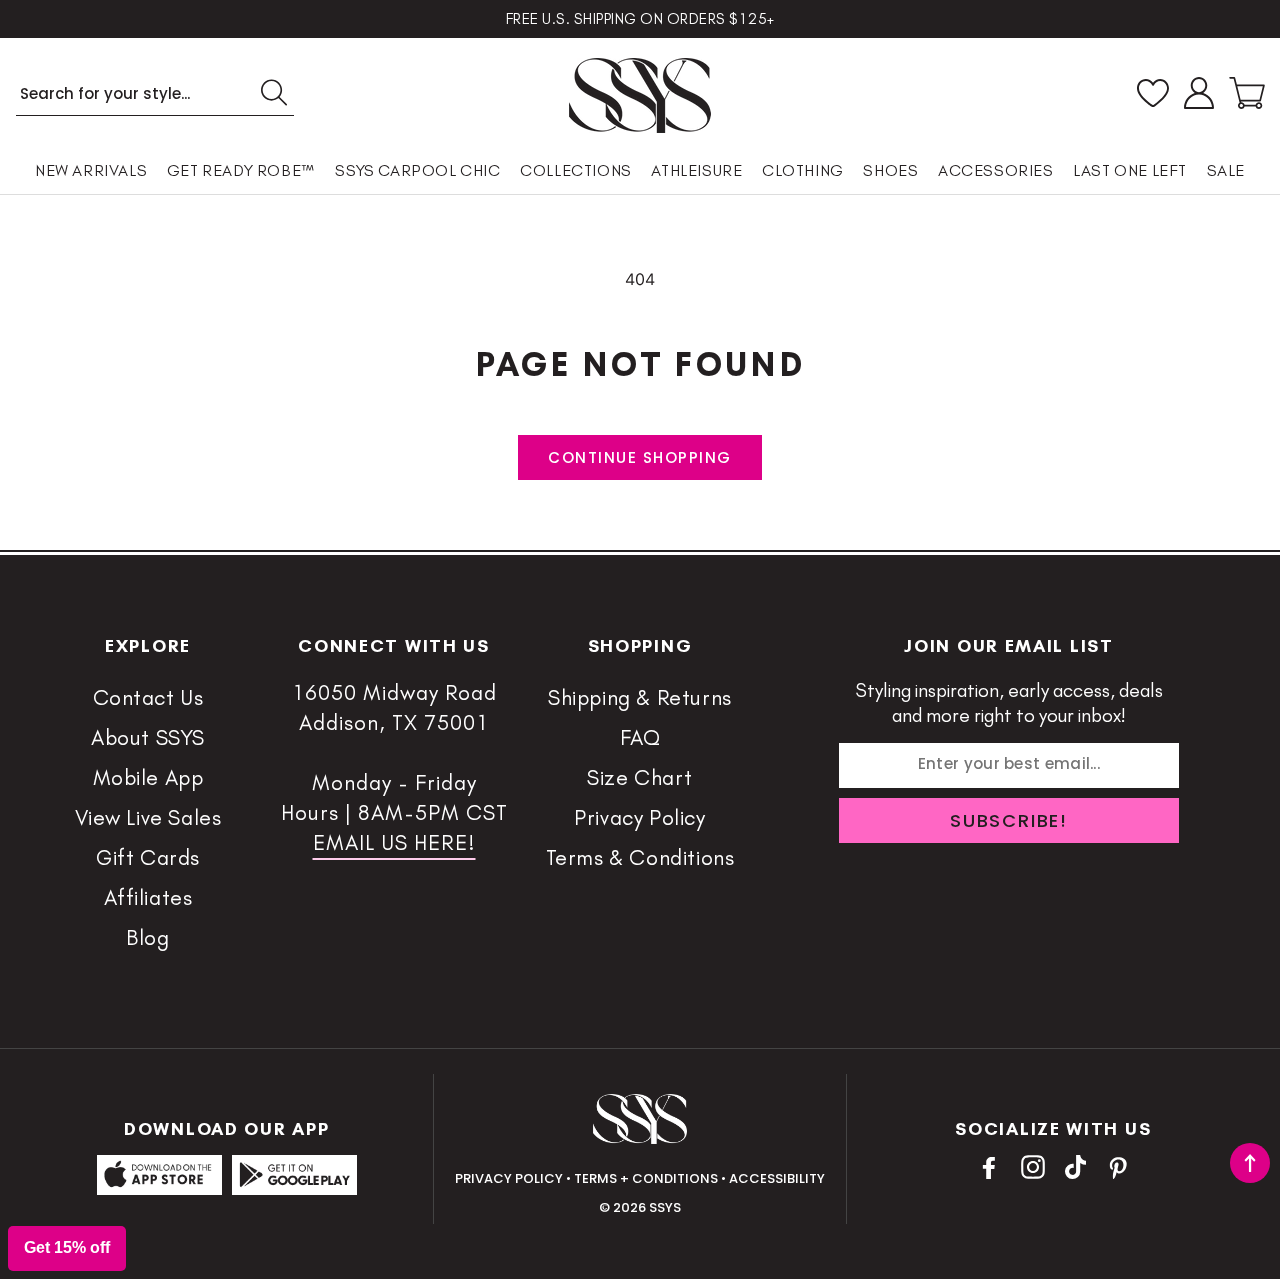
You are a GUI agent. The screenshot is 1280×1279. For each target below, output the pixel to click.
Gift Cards (148, 857)
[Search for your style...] (273, 92)
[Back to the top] (1250, 1163)
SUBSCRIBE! (1009, 820)
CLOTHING (803, 170)
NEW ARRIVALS (91, 170)
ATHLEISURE (696, 170)
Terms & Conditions (640, 857)
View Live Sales (148, 817)
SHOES (890, 170)
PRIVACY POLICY (509, 1178)
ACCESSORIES (996, 170)
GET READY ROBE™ (241, 170)
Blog (147, 937)
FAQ (640, 737)
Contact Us (148, 697)
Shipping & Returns (640, 697)
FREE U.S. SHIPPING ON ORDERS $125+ (640, 19)
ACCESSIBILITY (777, 1178)
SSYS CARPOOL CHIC (417, 170)
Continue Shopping (640, 457)
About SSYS (148, 737)
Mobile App (148, 777)
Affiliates (148, 897)
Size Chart (640, 777)
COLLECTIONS (576, 170)
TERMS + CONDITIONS (646, 1178)
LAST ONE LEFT (1130, 170)
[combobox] (155, 94)
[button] (1247, 93)
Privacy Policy (639, 817)
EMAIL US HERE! (394, 842)
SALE (1226, 170)
